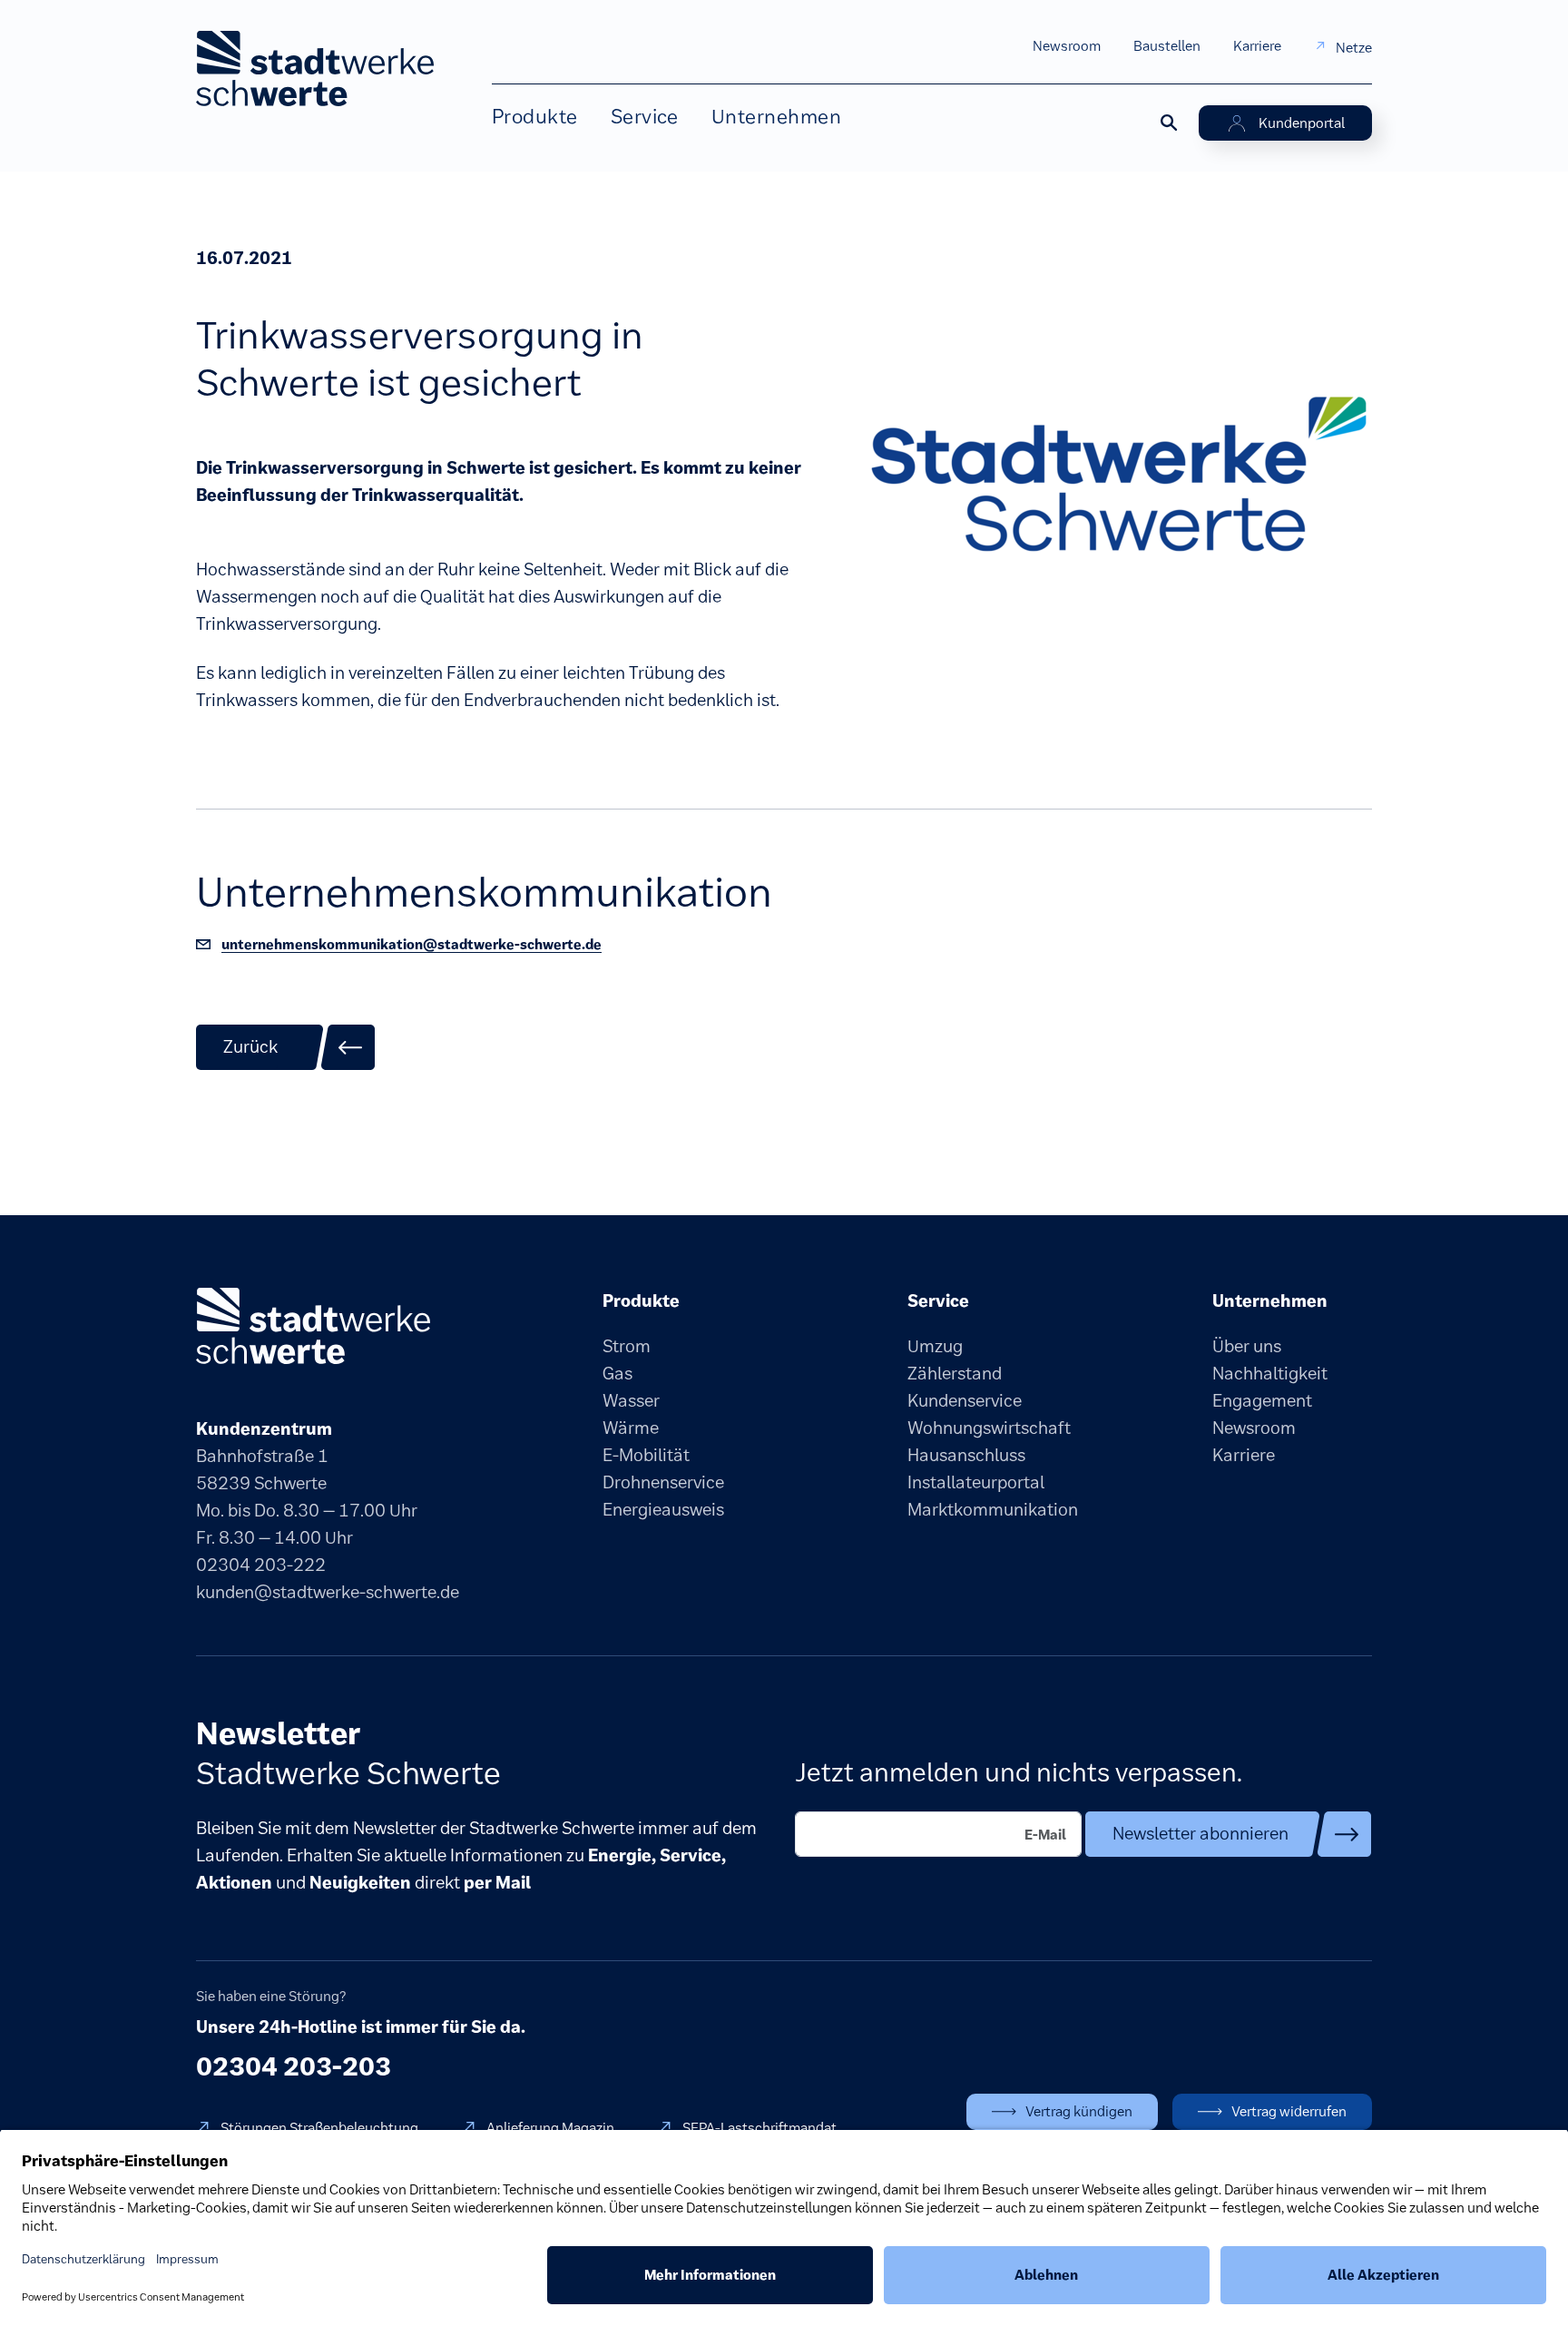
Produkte (535, 117)
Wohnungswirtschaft (989, 1428)
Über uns (1247, 1346)
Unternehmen (776, 117)
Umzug (935, 1346)
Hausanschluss (966, 1455)
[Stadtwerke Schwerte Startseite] (315, 69)
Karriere (1257, 46)
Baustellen (1167, 46)
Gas (617, 1374)
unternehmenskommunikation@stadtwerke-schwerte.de (412, 944)
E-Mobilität (646, 1455)
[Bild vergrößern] (1118, 481)
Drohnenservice (663, 1482)
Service (645, 117)
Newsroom (1067, 46)
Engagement (1262, 1401)
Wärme (631, 1428)
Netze (1354, 48)
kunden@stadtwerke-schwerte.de (328, 1592)
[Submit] (1229, 1834)
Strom (627, 1346)
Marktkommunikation (993, 1510)
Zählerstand (955, 1374)
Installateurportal (976, 1482)
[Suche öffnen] (1168, 122)
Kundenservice (965, 1401)
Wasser (631, 1401)
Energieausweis (663, 1510)
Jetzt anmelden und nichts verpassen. (1019, 1772)
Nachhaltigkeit (1270, 1374)
